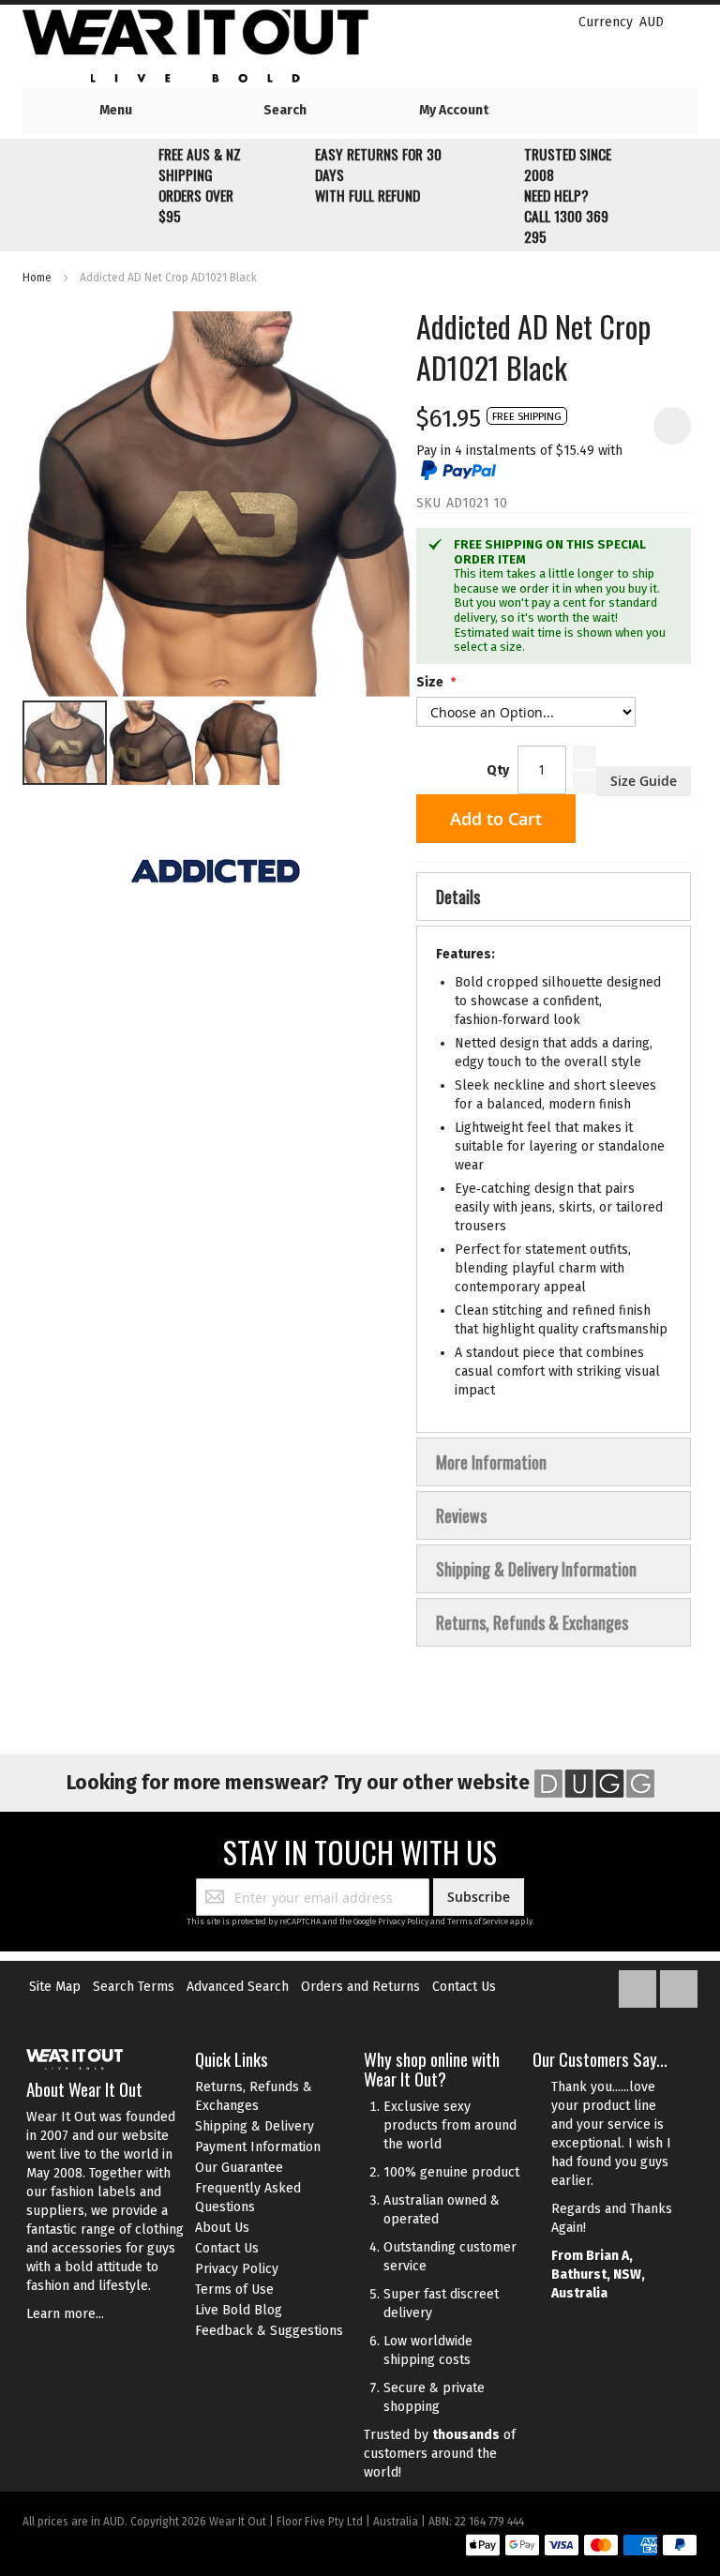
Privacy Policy (403, 1921)
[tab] (554, 896)
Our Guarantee (239, 2168)
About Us (222, 2228)
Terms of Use (234, 2290)
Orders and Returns (360, 1987)
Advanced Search (238, 1987)
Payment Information (258, 2147)
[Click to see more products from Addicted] (216, 871)
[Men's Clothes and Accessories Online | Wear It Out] (225, 46)
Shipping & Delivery (255, 2126)
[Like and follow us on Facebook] (639, 1985)
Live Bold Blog (239, 2310)
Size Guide (644, 781)
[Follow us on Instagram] (679, 1985)
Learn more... (65, 2314)
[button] (152, 743)
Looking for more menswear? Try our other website (300, 1783)
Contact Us (464, 1987)
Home (37, 278)
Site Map (55, 1987)
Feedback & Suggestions (269, 2331)
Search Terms (134, 1987)
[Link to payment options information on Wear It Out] (581, 2548)
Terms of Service (478, 1921)
